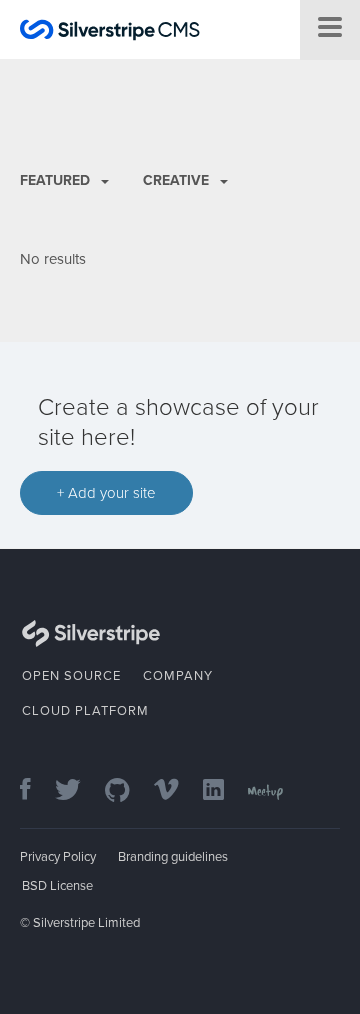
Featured (57, 180)
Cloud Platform (85, 711)
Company (178, 676)
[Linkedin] (223, 791)
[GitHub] (127, 791)
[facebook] (35, 791)
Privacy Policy (58, 857)
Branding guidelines (173, 857)
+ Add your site (106, 493)
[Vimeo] (176, 791)
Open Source (71, 676)
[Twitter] (78, 791)
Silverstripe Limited (86, 923)
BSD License (57, 886)
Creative (178, 180)
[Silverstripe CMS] (110, 32)
